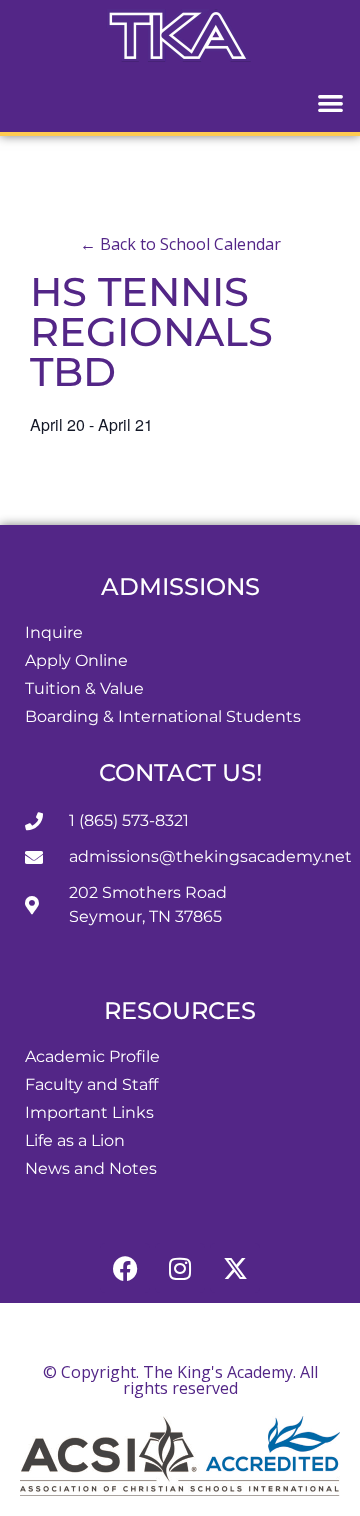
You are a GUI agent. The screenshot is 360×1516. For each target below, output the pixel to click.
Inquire (54, 632)
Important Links (89, 1112)
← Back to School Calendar (180, 244)
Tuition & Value (84, 688)
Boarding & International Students (163, 716)
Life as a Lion (75, 1140)
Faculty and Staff (91, 1084)
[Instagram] (180, 1268)
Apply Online (76, 660)
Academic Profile (92, 1056)
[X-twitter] (235, 1268)
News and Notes (91, 1168)
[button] (331, 102)
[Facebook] (125, 1268)
